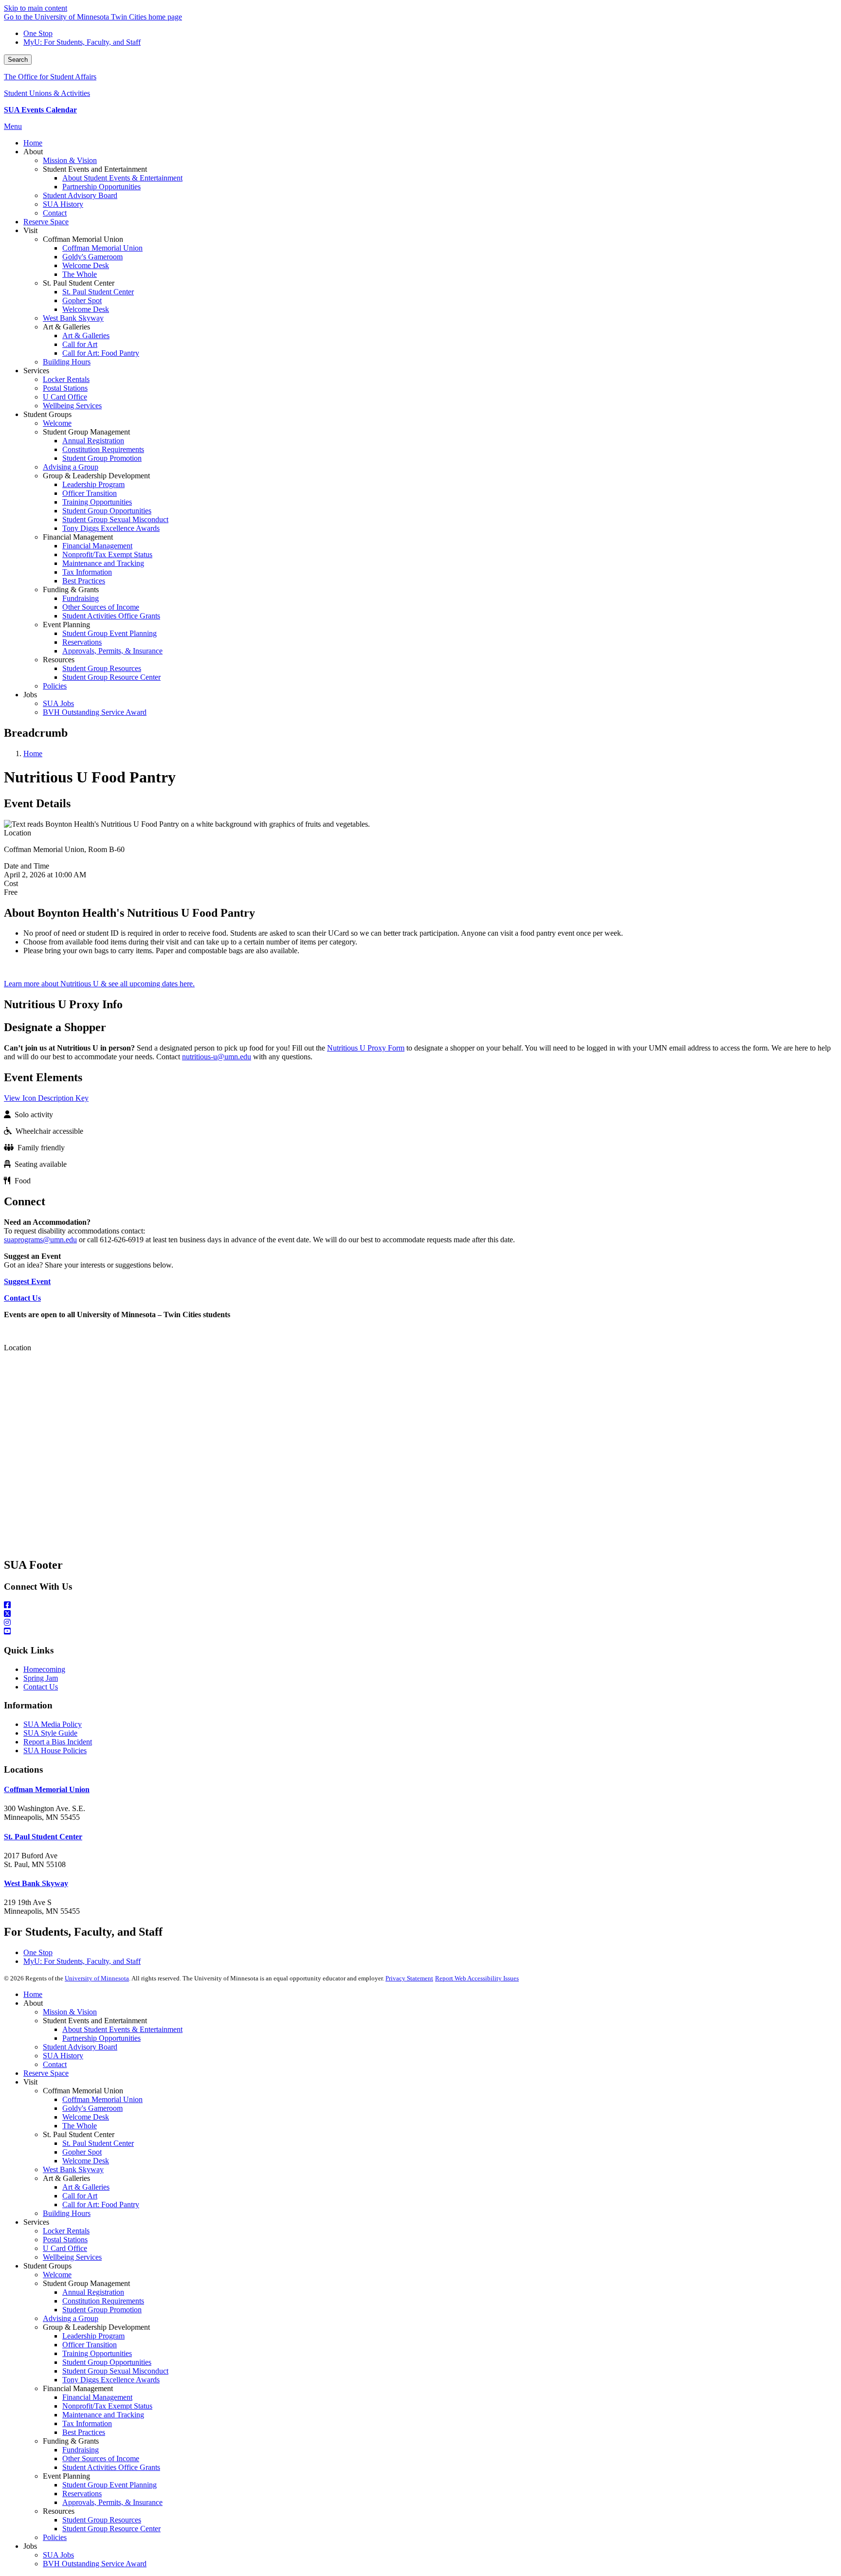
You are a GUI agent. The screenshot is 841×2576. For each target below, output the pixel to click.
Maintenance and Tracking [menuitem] (103, 563)
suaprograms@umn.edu (40, 1240)
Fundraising (81, 2450)
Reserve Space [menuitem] (46, 222)
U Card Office (65, 2248)
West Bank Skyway (36, 1883)
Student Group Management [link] (86, 432)
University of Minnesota (97, 1978)
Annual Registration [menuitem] (93, 441)
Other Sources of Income (101, 2458)
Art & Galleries (86, 2187)
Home (33, 753)
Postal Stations (65, 2240)
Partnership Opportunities (101, 2038)
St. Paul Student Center (43, 1837)
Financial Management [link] (78, 537)
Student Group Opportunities (107, 2362)
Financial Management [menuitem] (97, 546)
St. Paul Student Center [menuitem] (98, 292)
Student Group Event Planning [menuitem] (110, 633)
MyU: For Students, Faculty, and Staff (82, 42)
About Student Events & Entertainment (122, 2029)
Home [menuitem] (33, 143)
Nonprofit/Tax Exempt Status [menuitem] (107, 554)
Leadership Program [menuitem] (93, 484)
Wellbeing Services (72, 2257)
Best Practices (84, 2432)
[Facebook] (420, 1605)
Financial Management (97, 2397)
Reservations (82, 2494)
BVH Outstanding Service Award (95, 2564)
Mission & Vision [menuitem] (70, 160)
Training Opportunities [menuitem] (97, 502)
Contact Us (41, 1687)
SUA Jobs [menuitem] (58, 703)
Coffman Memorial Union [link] (83, 239)
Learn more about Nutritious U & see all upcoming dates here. (99, 984)
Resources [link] (59, 660)
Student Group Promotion (102, 2310)
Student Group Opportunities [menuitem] (107, 511)
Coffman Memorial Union (47, 1789)
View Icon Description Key (46, 1098)
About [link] (33, 152)
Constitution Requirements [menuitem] (103, 449)
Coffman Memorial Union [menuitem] (102, 248)
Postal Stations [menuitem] (65, 388)
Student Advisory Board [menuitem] (80, 195)
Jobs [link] (30, 695)
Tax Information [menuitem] (87, 572)
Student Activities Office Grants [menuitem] (111, 616)
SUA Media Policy (53, 1724)
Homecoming (44, 1669)
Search (18, 60)
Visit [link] (30, 230)
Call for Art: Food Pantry (101, 2204)
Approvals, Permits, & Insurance (112, 2502)
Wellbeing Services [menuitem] (72, 406)
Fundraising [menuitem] (81, 598)
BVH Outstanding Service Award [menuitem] (95, 712)
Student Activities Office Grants (111, 2467)
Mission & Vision (70, 2012)
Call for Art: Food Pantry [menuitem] (101, 353)
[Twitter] (420, 1614)
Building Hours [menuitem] (67, 362)
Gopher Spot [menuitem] (82, 300)
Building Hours (67, 2213)
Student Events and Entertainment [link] (95, 169)
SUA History (63, 2056)
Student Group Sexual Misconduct (115, 2371)
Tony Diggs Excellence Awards (111, 2380)
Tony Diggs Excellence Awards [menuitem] (111, 528)
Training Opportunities (97, 2353)
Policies (55, 2537)
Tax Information (87, 2423)
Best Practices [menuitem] (84, 581)
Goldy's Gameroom (92, 2108)
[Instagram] (420, 1623)
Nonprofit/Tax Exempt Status (107, 2406)
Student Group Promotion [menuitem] (102, 458)
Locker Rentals (66, 2231)
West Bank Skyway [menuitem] (73, 318)
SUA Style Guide (50, 1733)
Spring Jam (41, 1678)
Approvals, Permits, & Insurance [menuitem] (112, 651)
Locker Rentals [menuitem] (66, 379)
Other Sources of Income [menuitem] (101, 607)
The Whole (80, 2126)
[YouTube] (420, 1632)
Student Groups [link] (47, 414)
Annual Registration (93, 2292)
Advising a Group (71, 2318)
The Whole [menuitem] (80, 274)
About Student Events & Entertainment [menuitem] (122, 178)
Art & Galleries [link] (66, 327)
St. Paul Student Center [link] (79, 283)
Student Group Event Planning (110, 2485)
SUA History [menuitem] (63, 204)
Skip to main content (36, 8)
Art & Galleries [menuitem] (86, 336)
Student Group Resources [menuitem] (102, 668)
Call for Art (80, 2196)
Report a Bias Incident (58, 1742)
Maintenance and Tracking (103, 2415)
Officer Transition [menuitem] (90, 493)
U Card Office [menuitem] (65, 397)
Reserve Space (46, 2073)
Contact (55, 2064)
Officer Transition (90, 2345)
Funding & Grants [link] (71, 590)
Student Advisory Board (80, 2047)
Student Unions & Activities (47, 93)
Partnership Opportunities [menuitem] (101, 187)
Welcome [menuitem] (57, 423)
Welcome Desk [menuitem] (86, 265)
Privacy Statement (409, 1978)
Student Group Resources (102, 2520)
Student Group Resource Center (111, 2529)
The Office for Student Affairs (50, 77)
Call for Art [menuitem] (80, 344)
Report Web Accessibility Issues (477, 1978)
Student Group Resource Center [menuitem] (111, 677)
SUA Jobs (58, 2555)
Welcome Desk (86, 2117)
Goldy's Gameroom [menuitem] (92, 257)
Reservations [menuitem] (82, 642)
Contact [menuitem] (55, 213)
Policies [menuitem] (55, 686)
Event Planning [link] (66, 625)
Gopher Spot (82, 2152)
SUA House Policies (55, 1751)
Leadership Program (93, 2336)
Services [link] (36, 371)
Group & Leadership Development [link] (96, 476)
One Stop (38, 33)
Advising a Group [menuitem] (71, 467)
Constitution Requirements (103, 2301)
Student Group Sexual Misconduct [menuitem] (115, 519)
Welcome (57, 2275)
